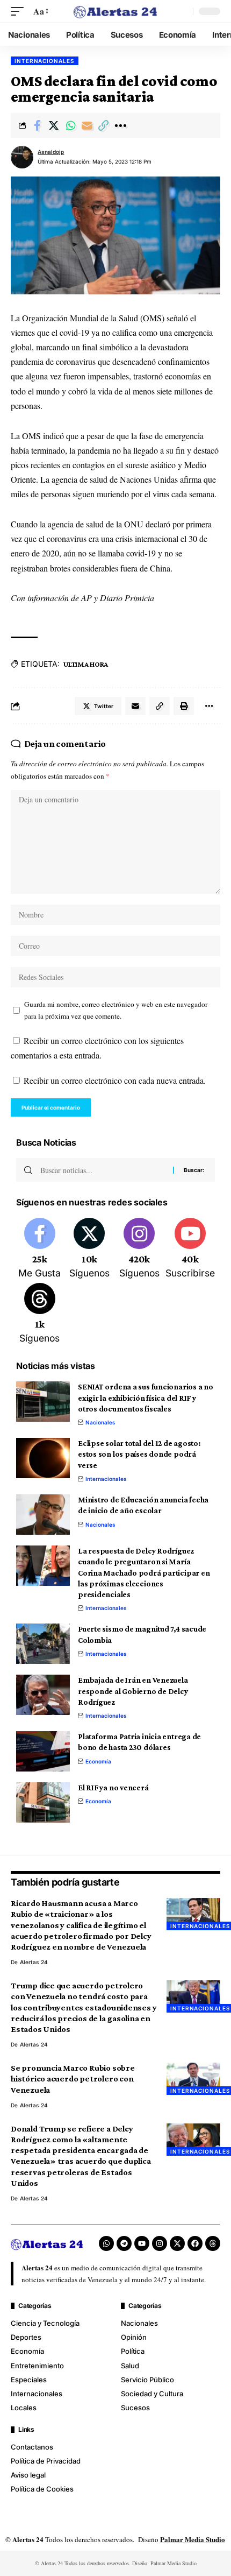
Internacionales (45, 61)
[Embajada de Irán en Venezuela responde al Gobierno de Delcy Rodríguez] (43, 1695)
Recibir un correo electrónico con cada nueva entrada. (115, 1080)
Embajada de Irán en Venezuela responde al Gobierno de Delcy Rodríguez (133, 1691)
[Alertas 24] (115, 11)
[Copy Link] (104, 125)
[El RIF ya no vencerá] (43, 1802)
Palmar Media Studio (193, 2539)
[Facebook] (40, 1249)
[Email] (87, 125)
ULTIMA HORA (86, 664)
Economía (98, 1761)
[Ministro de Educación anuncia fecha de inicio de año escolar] (43, 1515)
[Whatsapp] (106, 2243)
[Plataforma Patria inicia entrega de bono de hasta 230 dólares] (43, 1751)
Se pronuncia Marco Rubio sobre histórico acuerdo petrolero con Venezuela (73, 2079)
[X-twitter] (177, 2243)
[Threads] (40, 1314)
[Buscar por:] (103, 1170)
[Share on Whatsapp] (70, 125)
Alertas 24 (34, 1962)
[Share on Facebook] (37, 125)
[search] (182, 11)
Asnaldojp (51, 152)
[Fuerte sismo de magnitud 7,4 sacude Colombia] (43, 1644)
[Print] (184, 706)
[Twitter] (90, 1249)
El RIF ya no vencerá (113, 1788)
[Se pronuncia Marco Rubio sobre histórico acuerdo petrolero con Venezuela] (193, 2079)
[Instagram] (139, 1249)
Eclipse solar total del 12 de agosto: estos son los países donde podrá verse (139, 1454)
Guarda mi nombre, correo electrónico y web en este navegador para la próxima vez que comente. (116, 1010)
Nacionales (100, 1422)
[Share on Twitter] (54, 125)
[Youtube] (190, 1249)
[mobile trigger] (20, 11)
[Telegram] (124, 2243)
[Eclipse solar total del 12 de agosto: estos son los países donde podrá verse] (43, 1458)
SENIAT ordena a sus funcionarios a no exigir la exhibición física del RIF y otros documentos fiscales (146, 1398)
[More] (120, 125)
